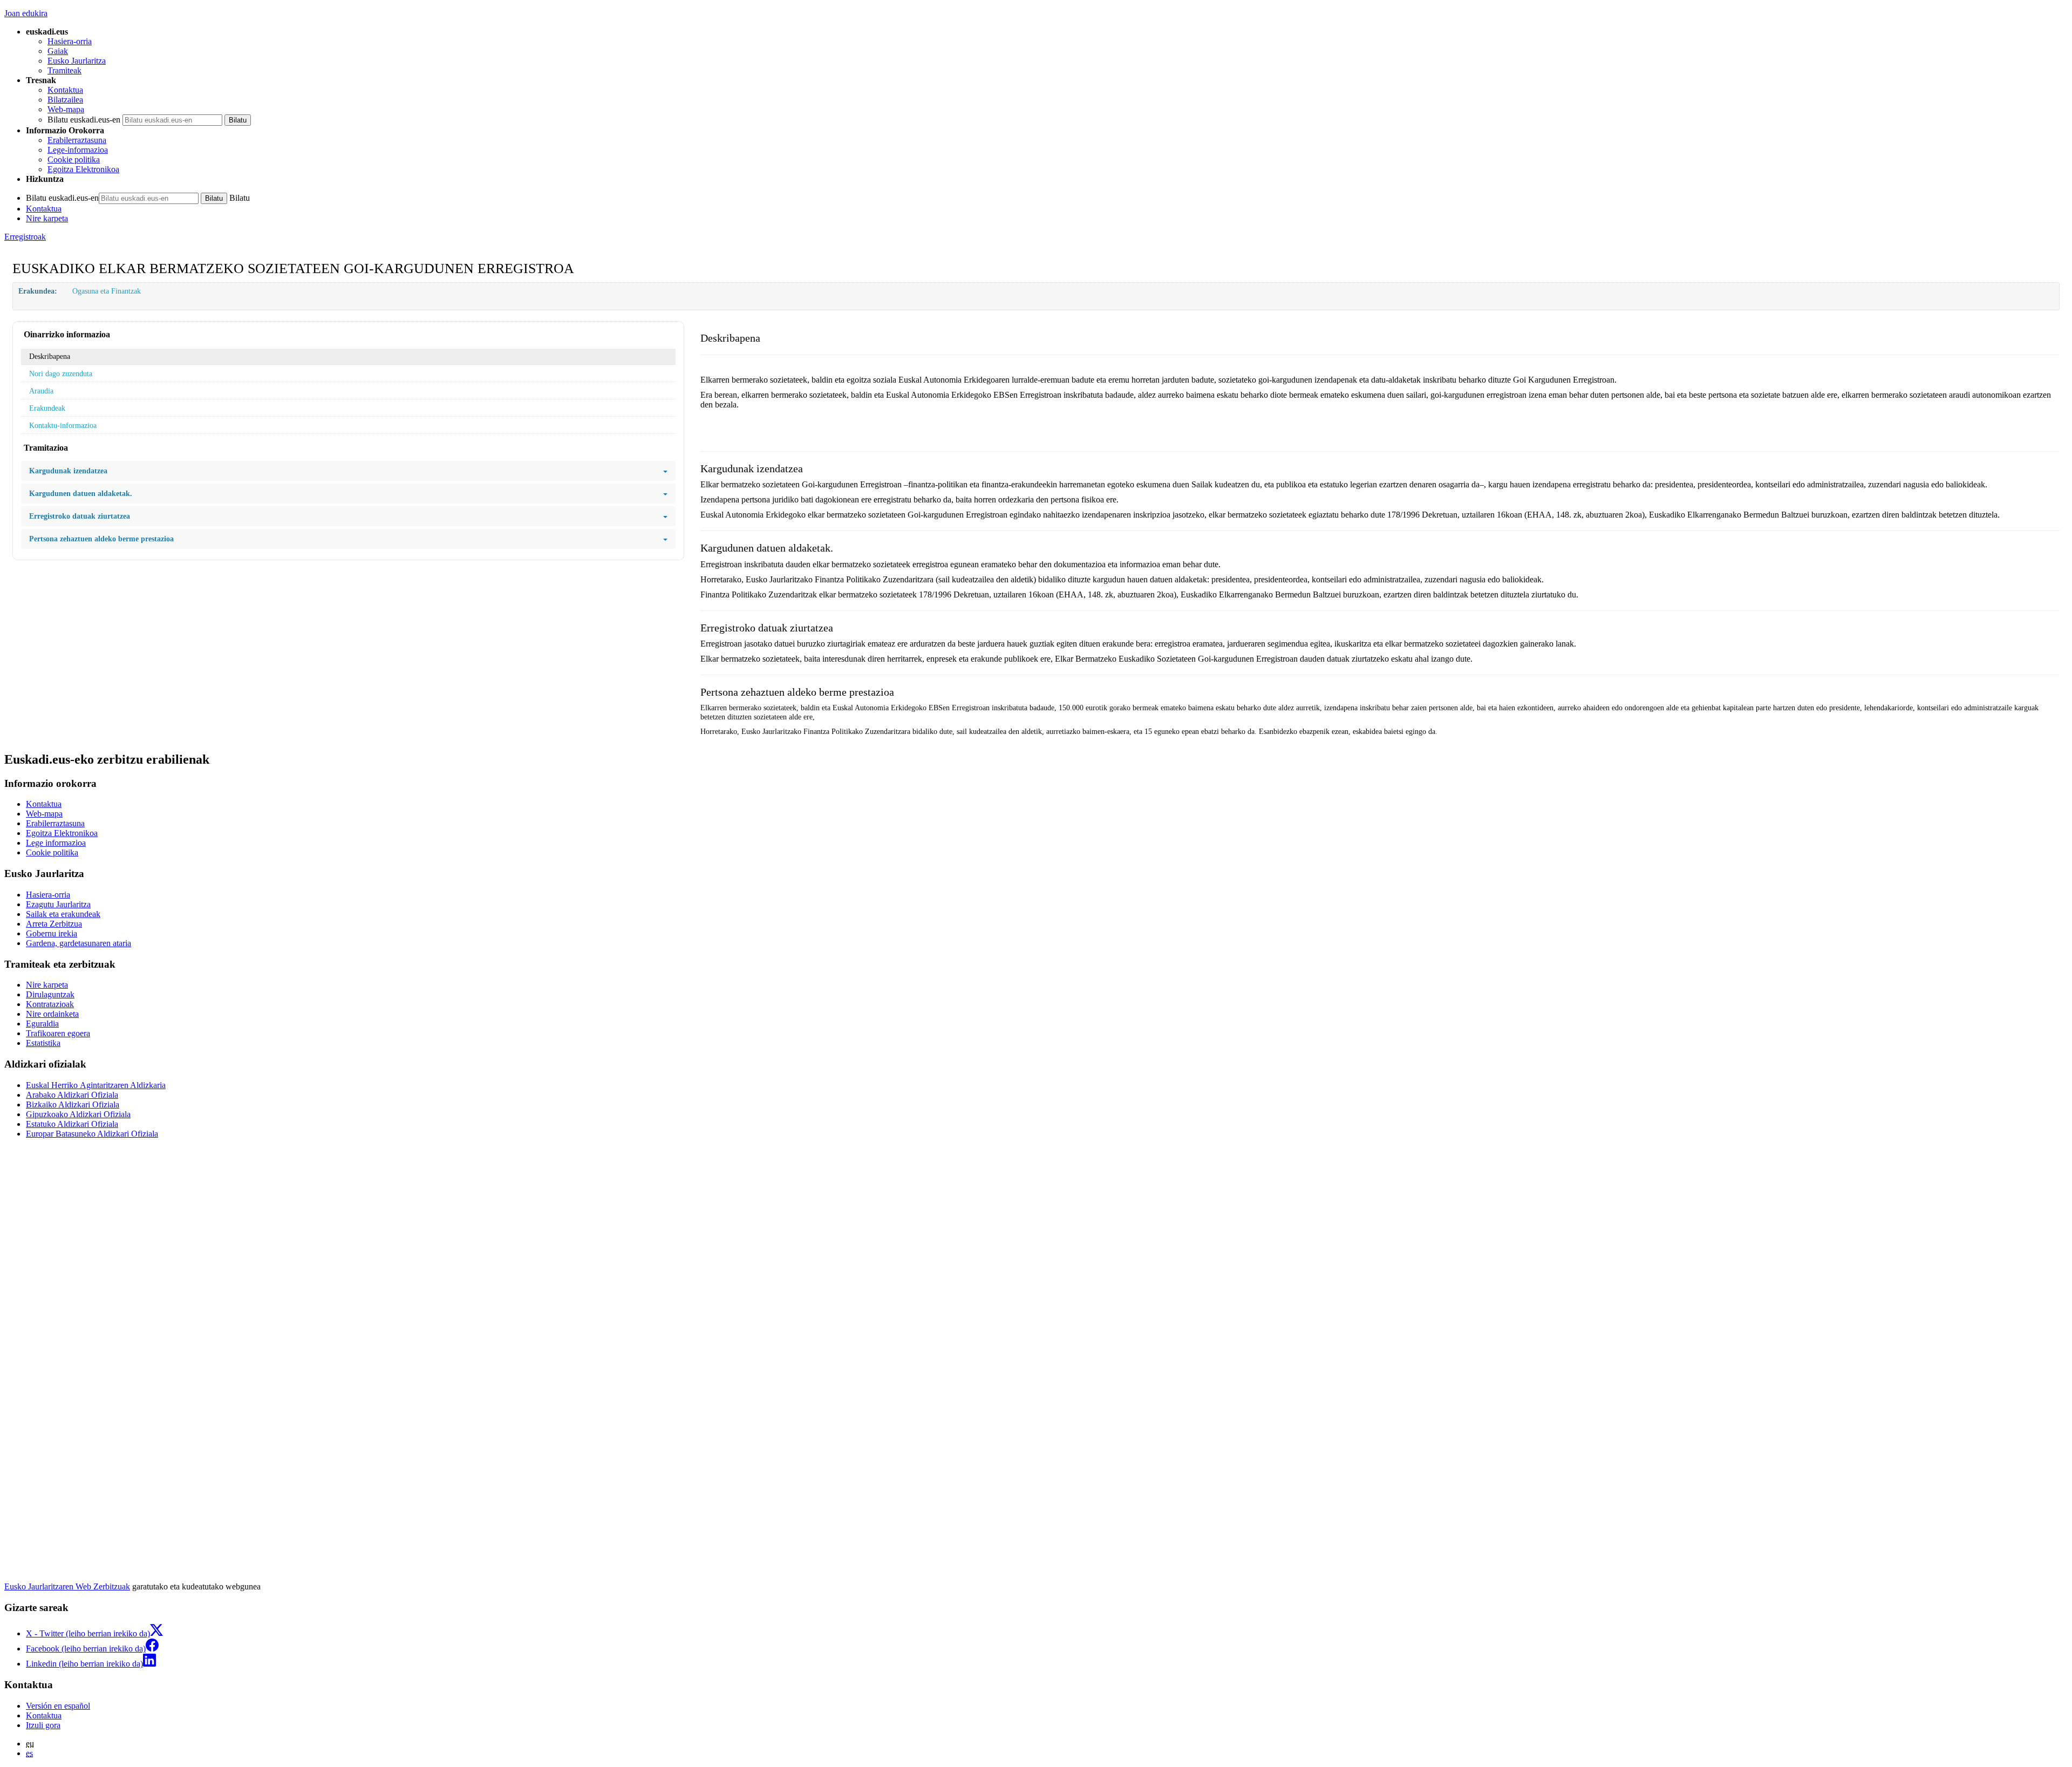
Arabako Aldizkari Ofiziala (72, 1095)
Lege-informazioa (78, 150)
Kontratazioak (50, 1004)
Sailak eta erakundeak (63, 914)
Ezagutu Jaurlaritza (58, 904)
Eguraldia (42, 1024)
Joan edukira (26, 13)
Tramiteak (64, 70)
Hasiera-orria (70, 41)
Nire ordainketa (52, 1014)
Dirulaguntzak (50, 994)
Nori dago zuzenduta (61, 373)
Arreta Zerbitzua (54, 924)
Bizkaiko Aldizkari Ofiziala (73, 1105)
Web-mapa (66, 109)
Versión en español (58, 1706)
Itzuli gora (43, 1725)
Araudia (41, 391)
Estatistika (43, 1043)
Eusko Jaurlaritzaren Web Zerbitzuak (67, 1586)
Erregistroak (25, 237)
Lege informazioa (56, 843)
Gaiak (58, 51)
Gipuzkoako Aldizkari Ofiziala (78, 1114)
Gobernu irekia (52, 933)
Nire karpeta (47, 218)
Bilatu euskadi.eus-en (84, 120)
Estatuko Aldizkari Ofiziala (72, 1124)
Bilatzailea (65, 100)
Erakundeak (47, 408)
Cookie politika (74, 159)
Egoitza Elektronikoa (83, 169)
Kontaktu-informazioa (63, 425)
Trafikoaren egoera (58, 1033)
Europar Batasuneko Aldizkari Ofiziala (92, 1134)
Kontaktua (65, 90)
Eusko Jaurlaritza (77, 61)
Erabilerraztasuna (77, 140)
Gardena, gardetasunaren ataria (79, 943)
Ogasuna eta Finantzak (107, 291)
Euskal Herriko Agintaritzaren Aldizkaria (96, 1085)
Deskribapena (50, 356)
